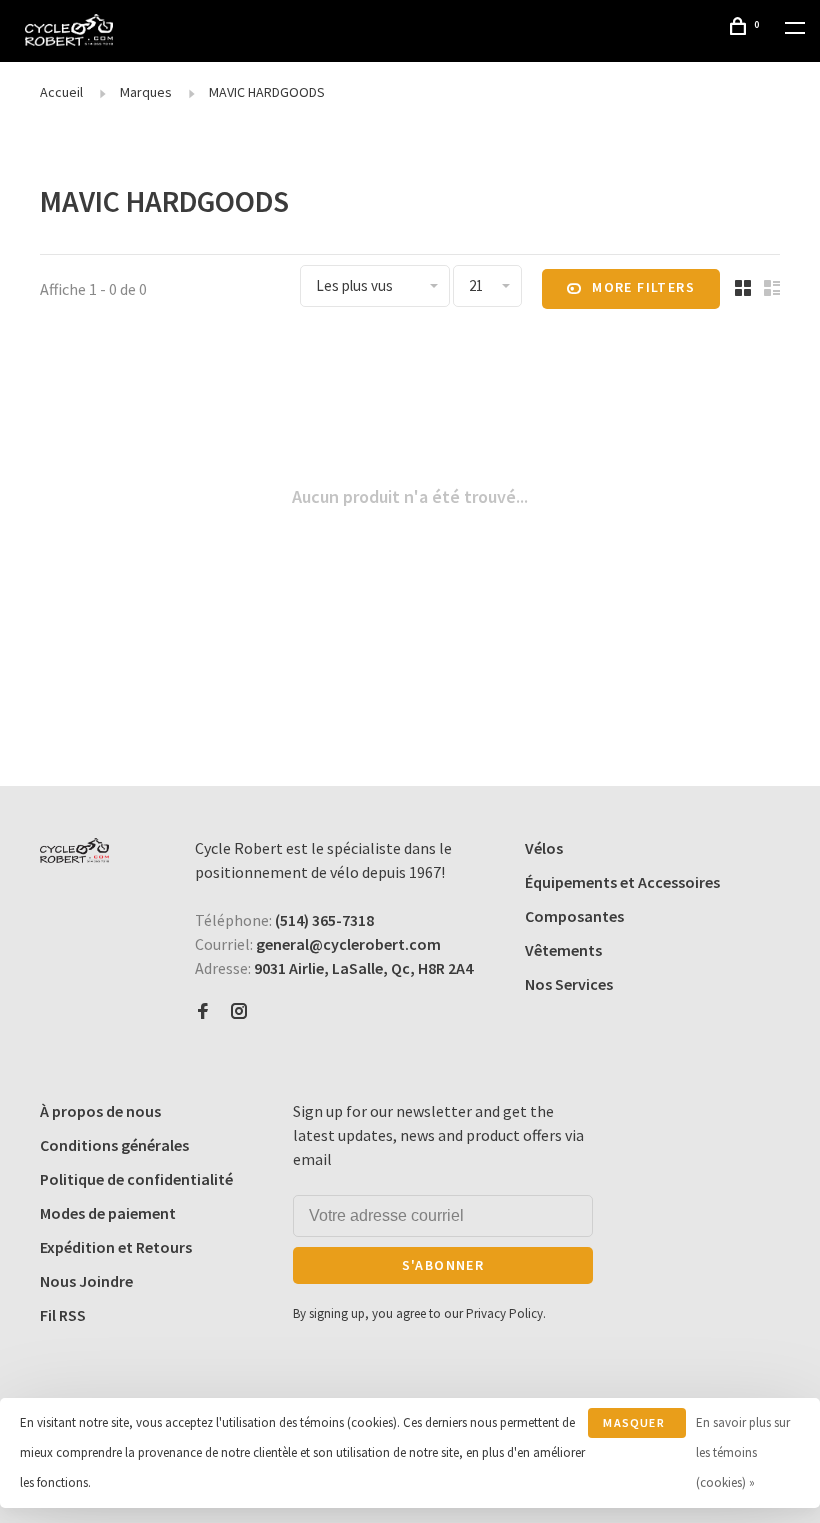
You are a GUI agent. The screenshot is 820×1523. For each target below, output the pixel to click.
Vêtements (563, 950)
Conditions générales (114, 1145)
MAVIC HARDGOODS (267, 92)
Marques (146, 92)
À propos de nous (100, 1111)
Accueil (61, 92)
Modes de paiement (108, 1213)
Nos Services (569, 984)
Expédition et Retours (116, 1247)
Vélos (544, 848)
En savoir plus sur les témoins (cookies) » (743, 1452)
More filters (643, 287)
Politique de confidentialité (136, 1179)
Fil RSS (63, 1315)
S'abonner (443, 1265)
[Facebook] (203, 1012)
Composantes (574, 916)
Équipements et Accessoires (622, 882)
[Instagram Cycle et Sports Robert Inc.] (239, 1012)
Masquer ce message (633, 1426)
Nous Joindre (86, 1281)
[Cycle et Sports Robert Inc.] (74, 850)
